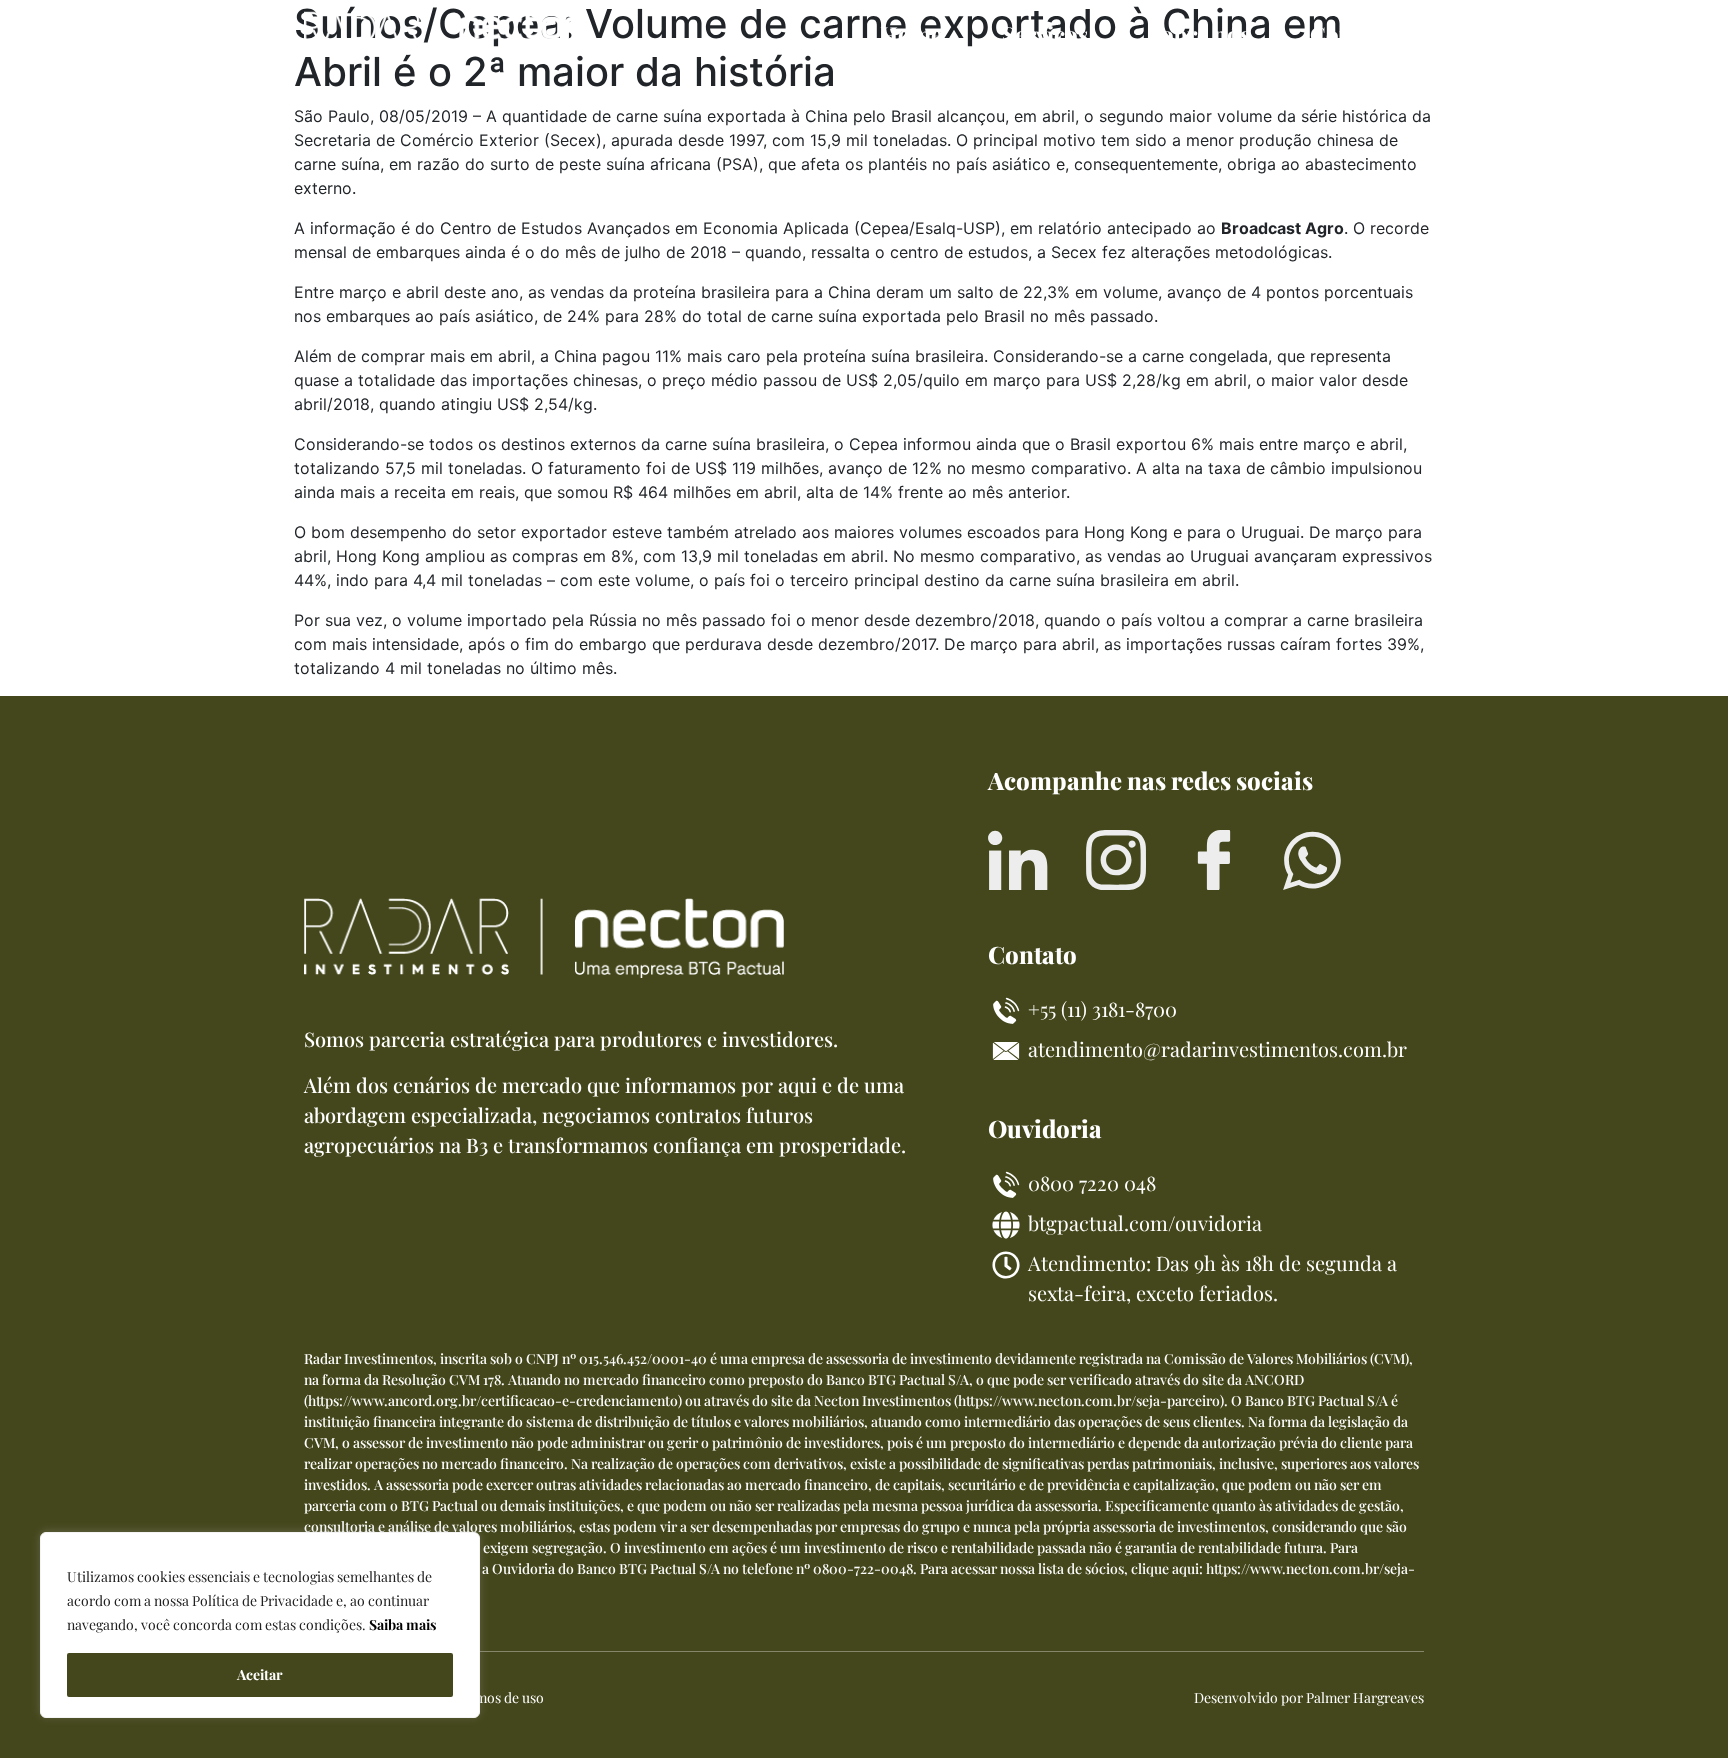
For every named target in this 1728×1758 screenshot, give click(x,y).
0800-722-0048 (863, 1568)
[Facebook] (1214, 860)
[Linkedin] (1018, 860)
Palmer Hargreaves (1365, 1697)
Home (911, 34)
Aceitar (260, 1674)
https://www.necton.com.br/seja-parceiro (1089, 1400)
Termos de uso (499, 1697)
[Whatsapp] (1312, 860)
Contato (1352, 34)
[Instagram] (1116, 860)
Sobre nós (1199, 34)
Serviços (1045, 34)
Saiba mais (402, 1624)
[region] (260, 1625)
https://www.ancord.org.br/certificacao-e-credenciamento (493, 1400)
